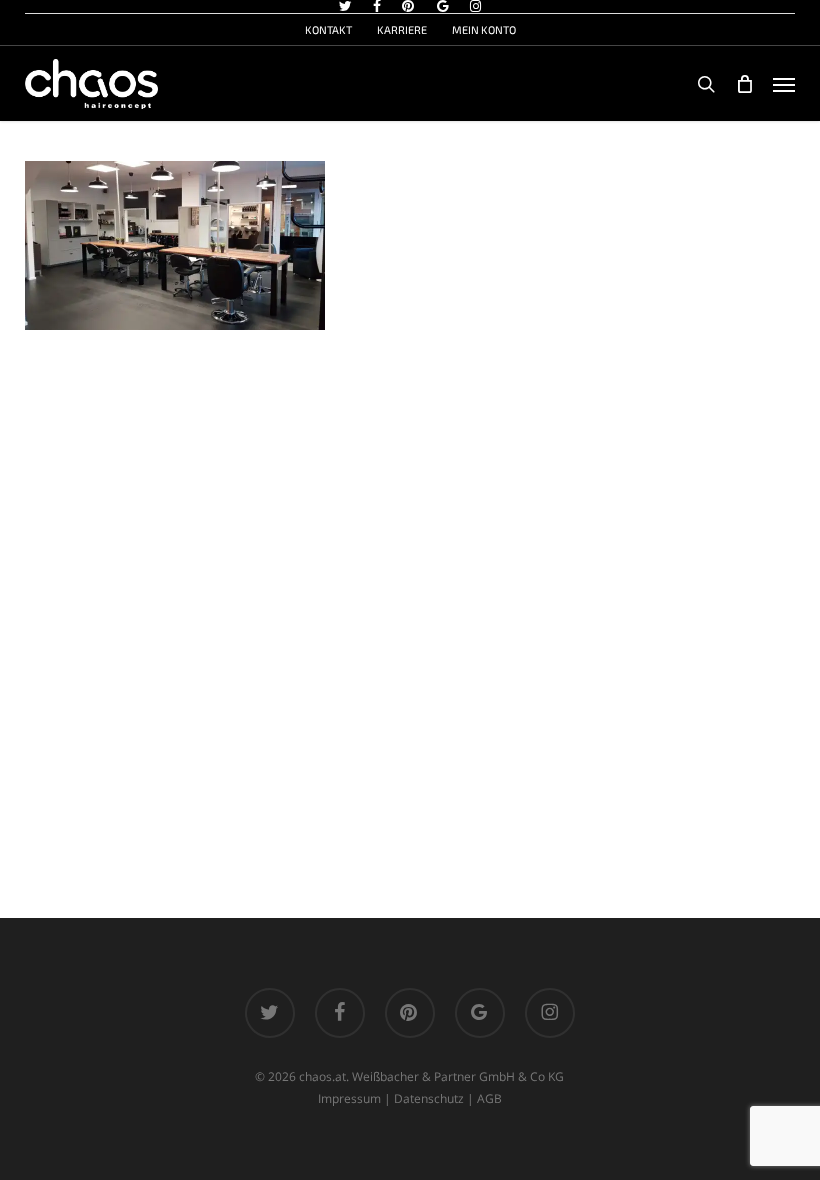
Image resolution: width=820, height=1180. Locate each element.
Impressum (349, 1098)
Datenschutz (429, 1098)
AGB (489, 1098)
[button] (784, 84)
